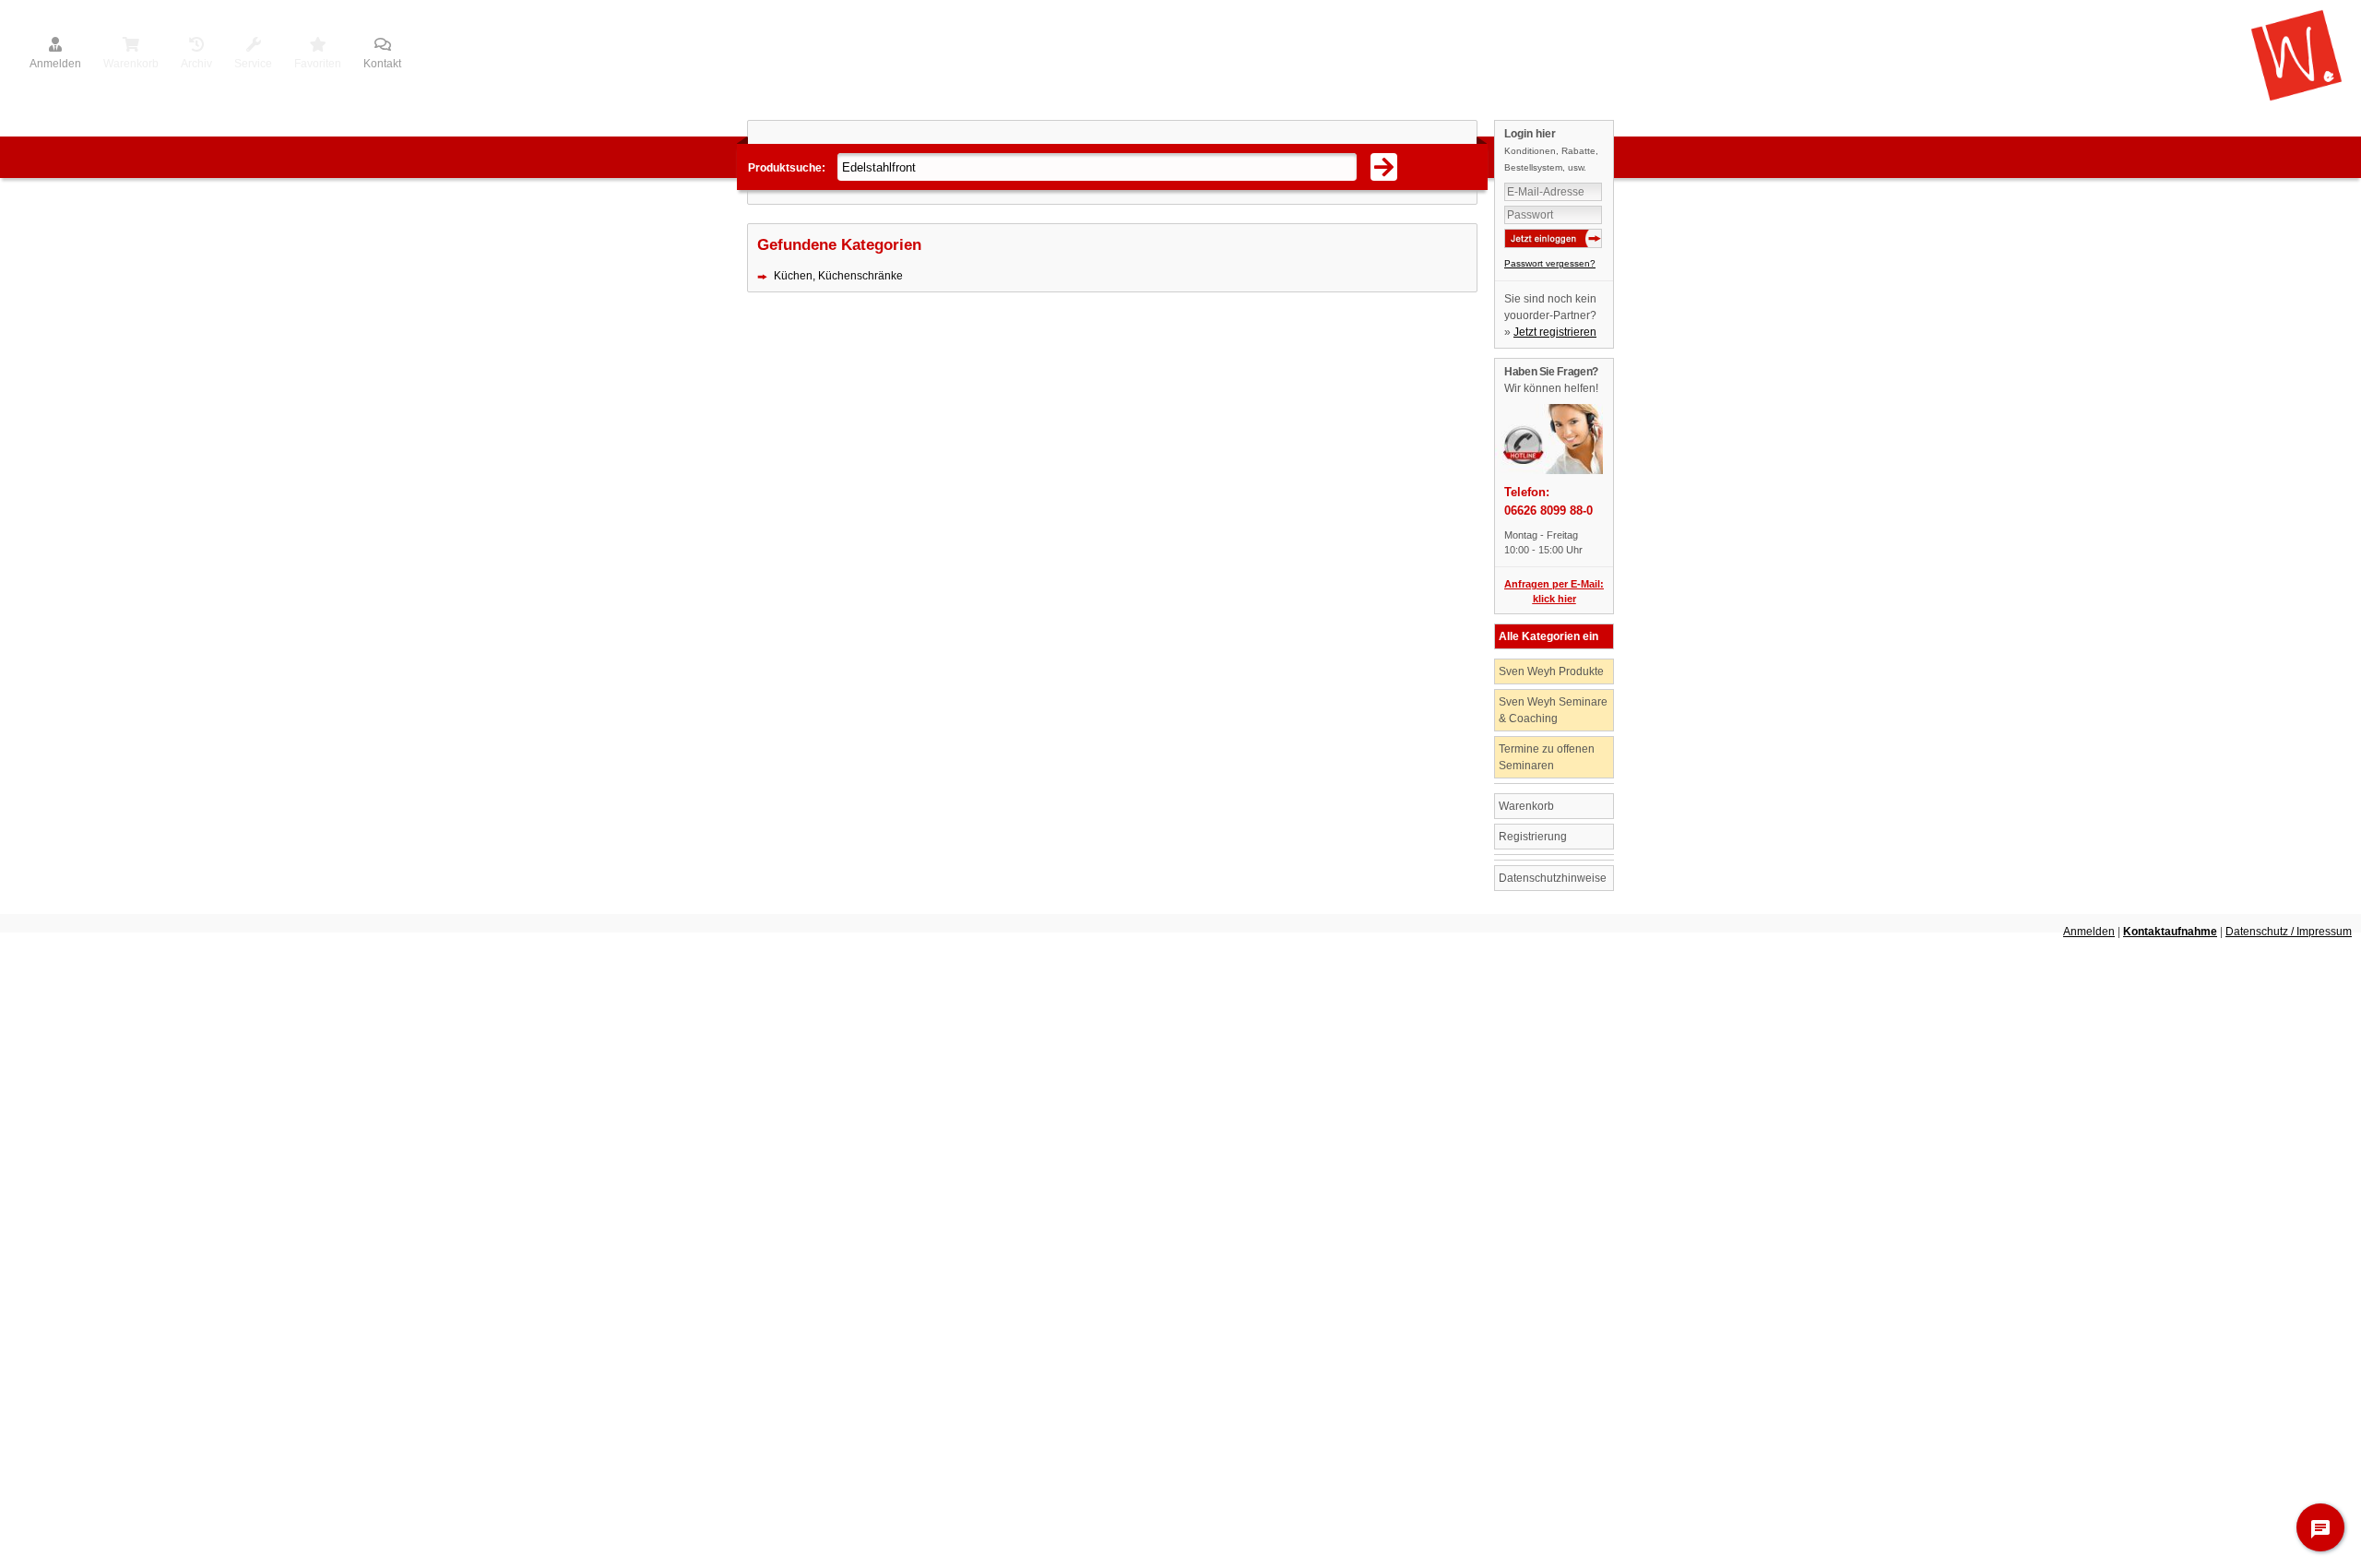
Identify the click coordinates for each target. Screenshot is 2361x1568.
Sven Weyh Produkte (1551, 671)
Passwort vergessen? (1550, 263)
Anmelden (55, 64)
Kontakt (382, 64)
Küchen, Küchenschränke (838, 276)
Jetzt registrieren (1555, 332)
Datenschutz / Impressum (2289, 932)
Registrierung (1533, 837)
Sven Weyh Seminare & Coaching (1553, 710)
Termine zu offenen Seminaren (1547, 757)
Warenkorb (1526, 806)
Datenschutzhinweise (1553, 878)
